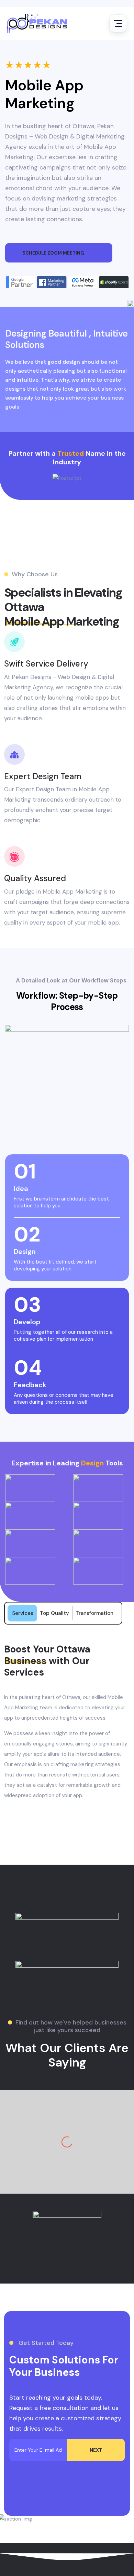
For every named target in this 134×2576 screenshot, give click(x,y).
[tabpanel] (67, 1722)
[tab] (23, 1613)
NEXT (96, 2450)
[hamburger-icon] (118, 23)
